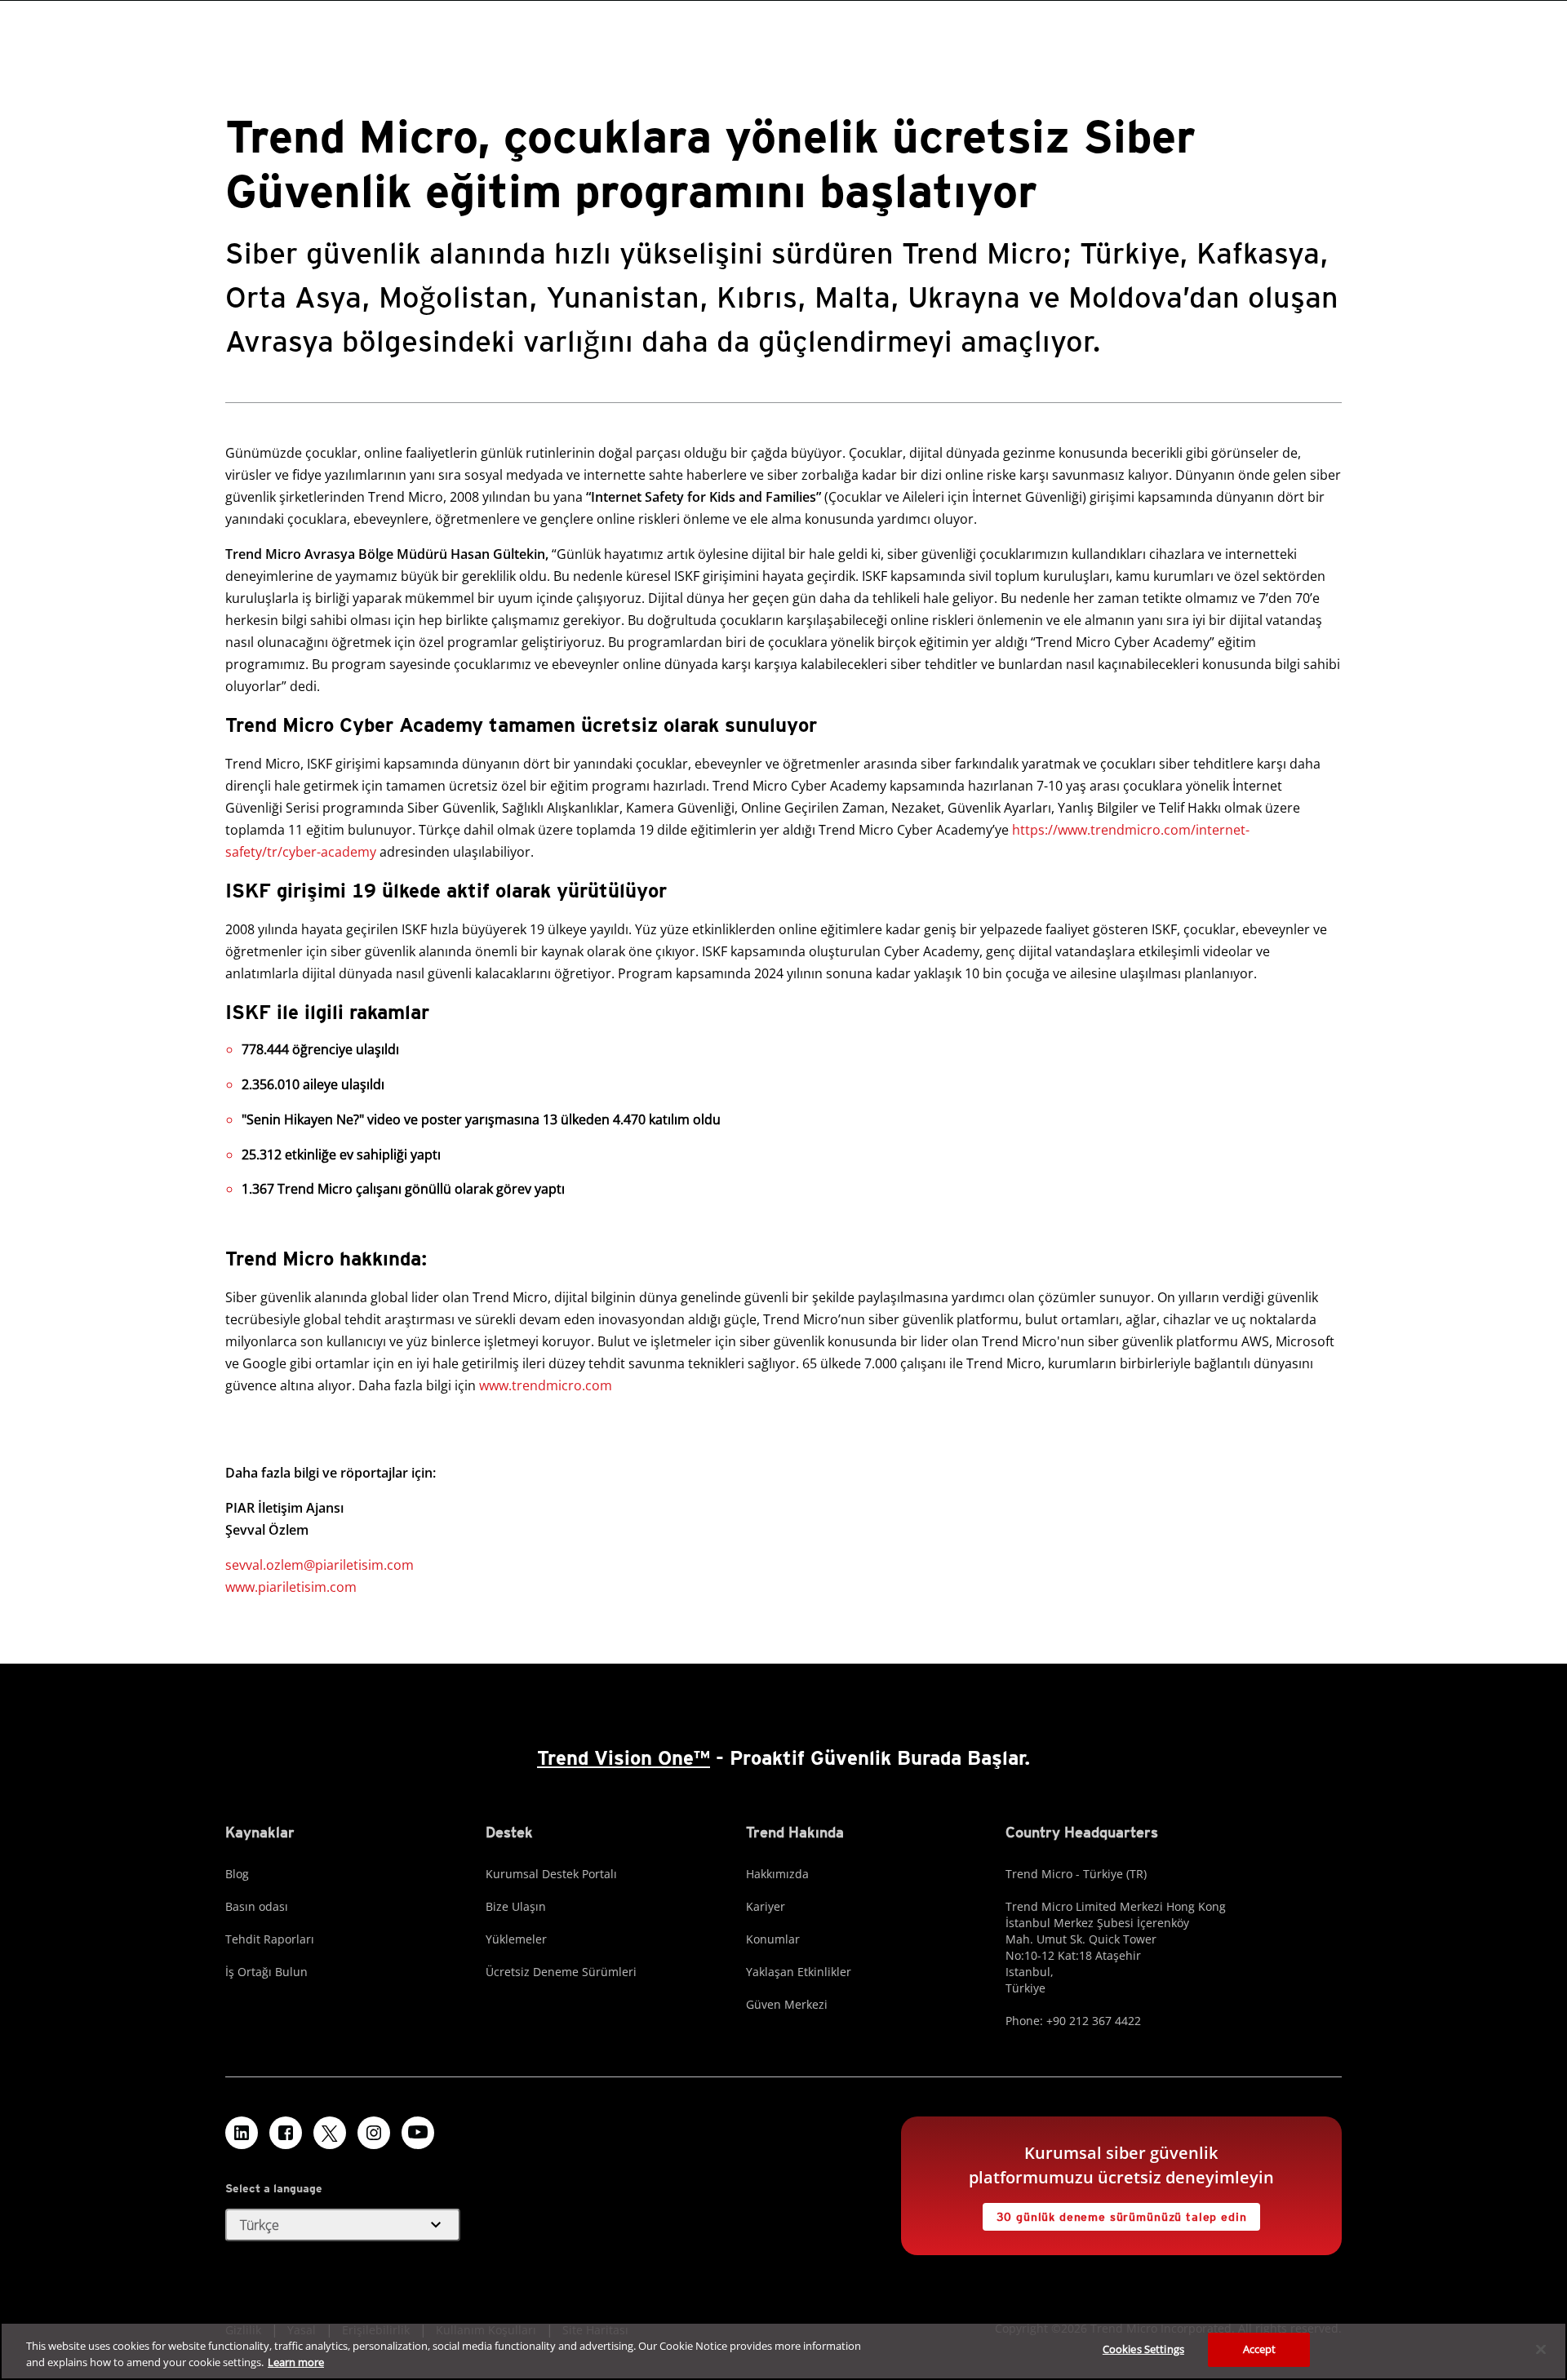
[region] (783, 2351)
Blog (237, 1874)
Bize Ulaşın (516, 1906)
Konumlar (773, 1939)
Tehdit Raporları (270, 1939)
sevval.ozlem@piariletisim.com (320, 1565)
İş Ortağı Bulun (266, 1972)
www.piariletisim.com (291, 1587)
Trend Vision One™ (624, 1758)
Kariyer (766, 1906)
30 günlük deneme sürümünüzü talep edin (1122, 2217)
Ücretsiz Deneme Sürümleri (561, 1972)
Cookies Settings (1143, 2349)
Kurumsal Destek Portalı (551, 1874)
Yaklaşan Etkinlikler (799, 1972)
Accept (1260, 2349)
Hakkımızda (777, 1874)
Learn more (296, 2362)
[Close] (1541, 2349)
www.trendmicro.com (546, 1385)
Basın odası (257, 1906)
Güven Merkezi (787, 2004)
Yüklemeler (516, 1939)
